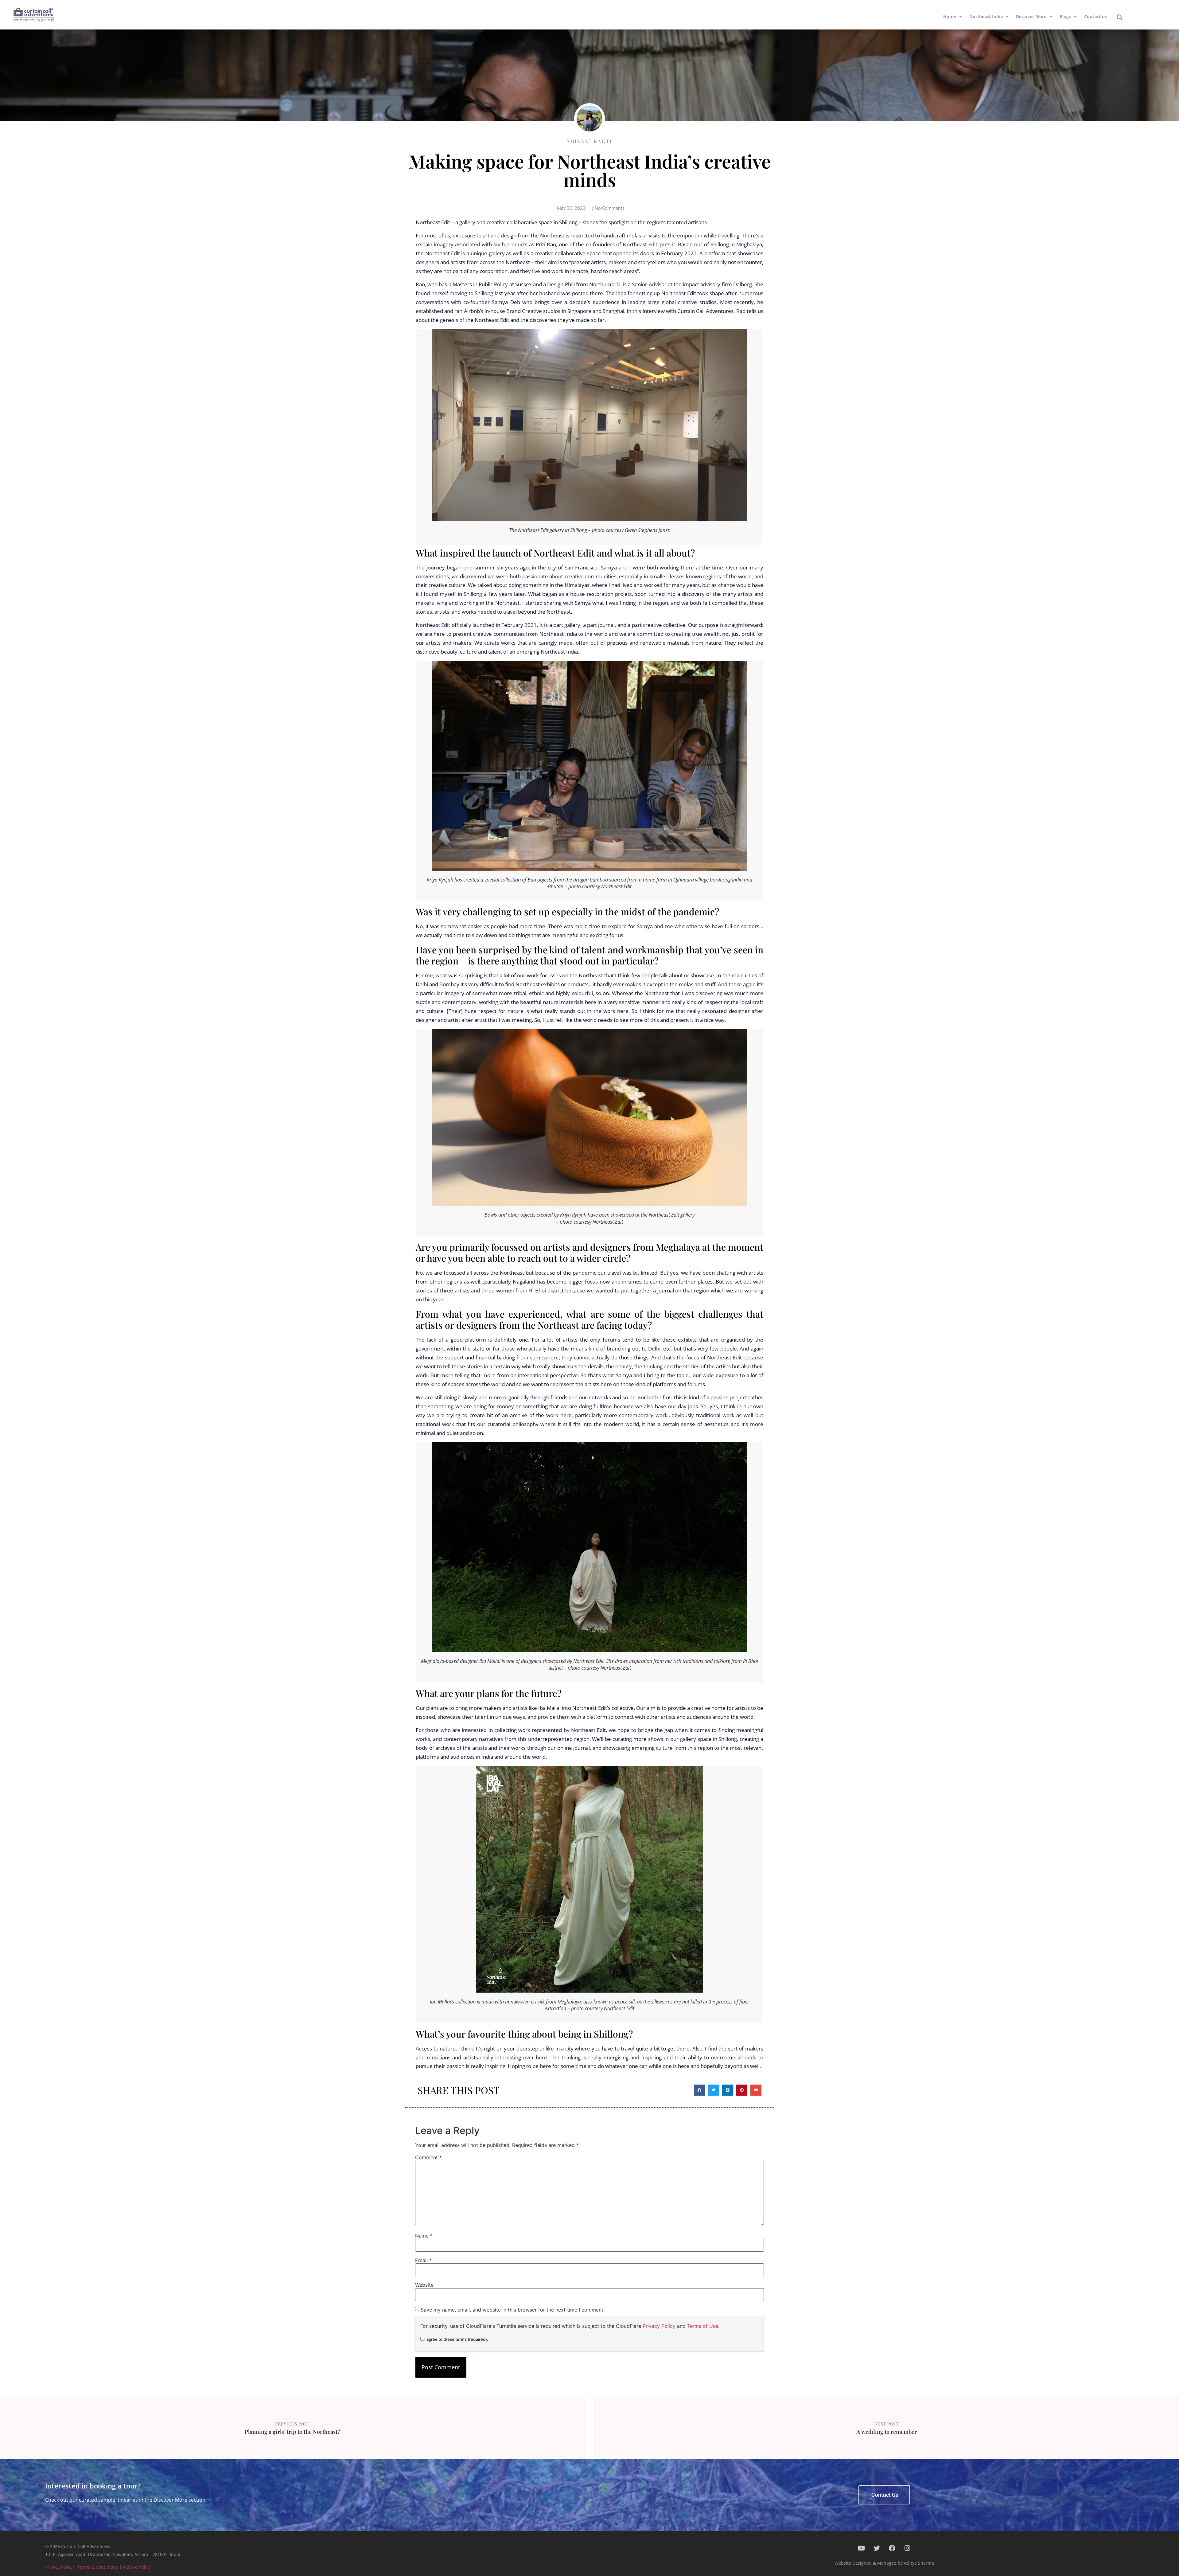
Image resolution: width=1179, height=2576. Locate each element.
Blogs (1065, 16)
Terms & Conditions (98, 2567)
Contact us (1095, 16)
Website (424, 2285)
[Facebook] (892, 2548)
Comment (428, 2157)
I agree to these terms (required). (456, 2339)
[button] (1120, 18)
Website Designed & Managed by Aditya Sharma (884, 2563)
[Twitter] (877, 2548)
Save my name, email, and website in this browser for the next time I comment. (513, 2310)
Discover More (1031, 16)
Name (424, 2236)
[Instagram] (907, 2548)
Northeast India (986, 16)
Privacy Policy (659, 2326)
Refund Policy (137, 2567)
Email (423, 2260)
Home (950, 16)
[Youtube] (861, 2548)
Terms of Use (703, 2326)
